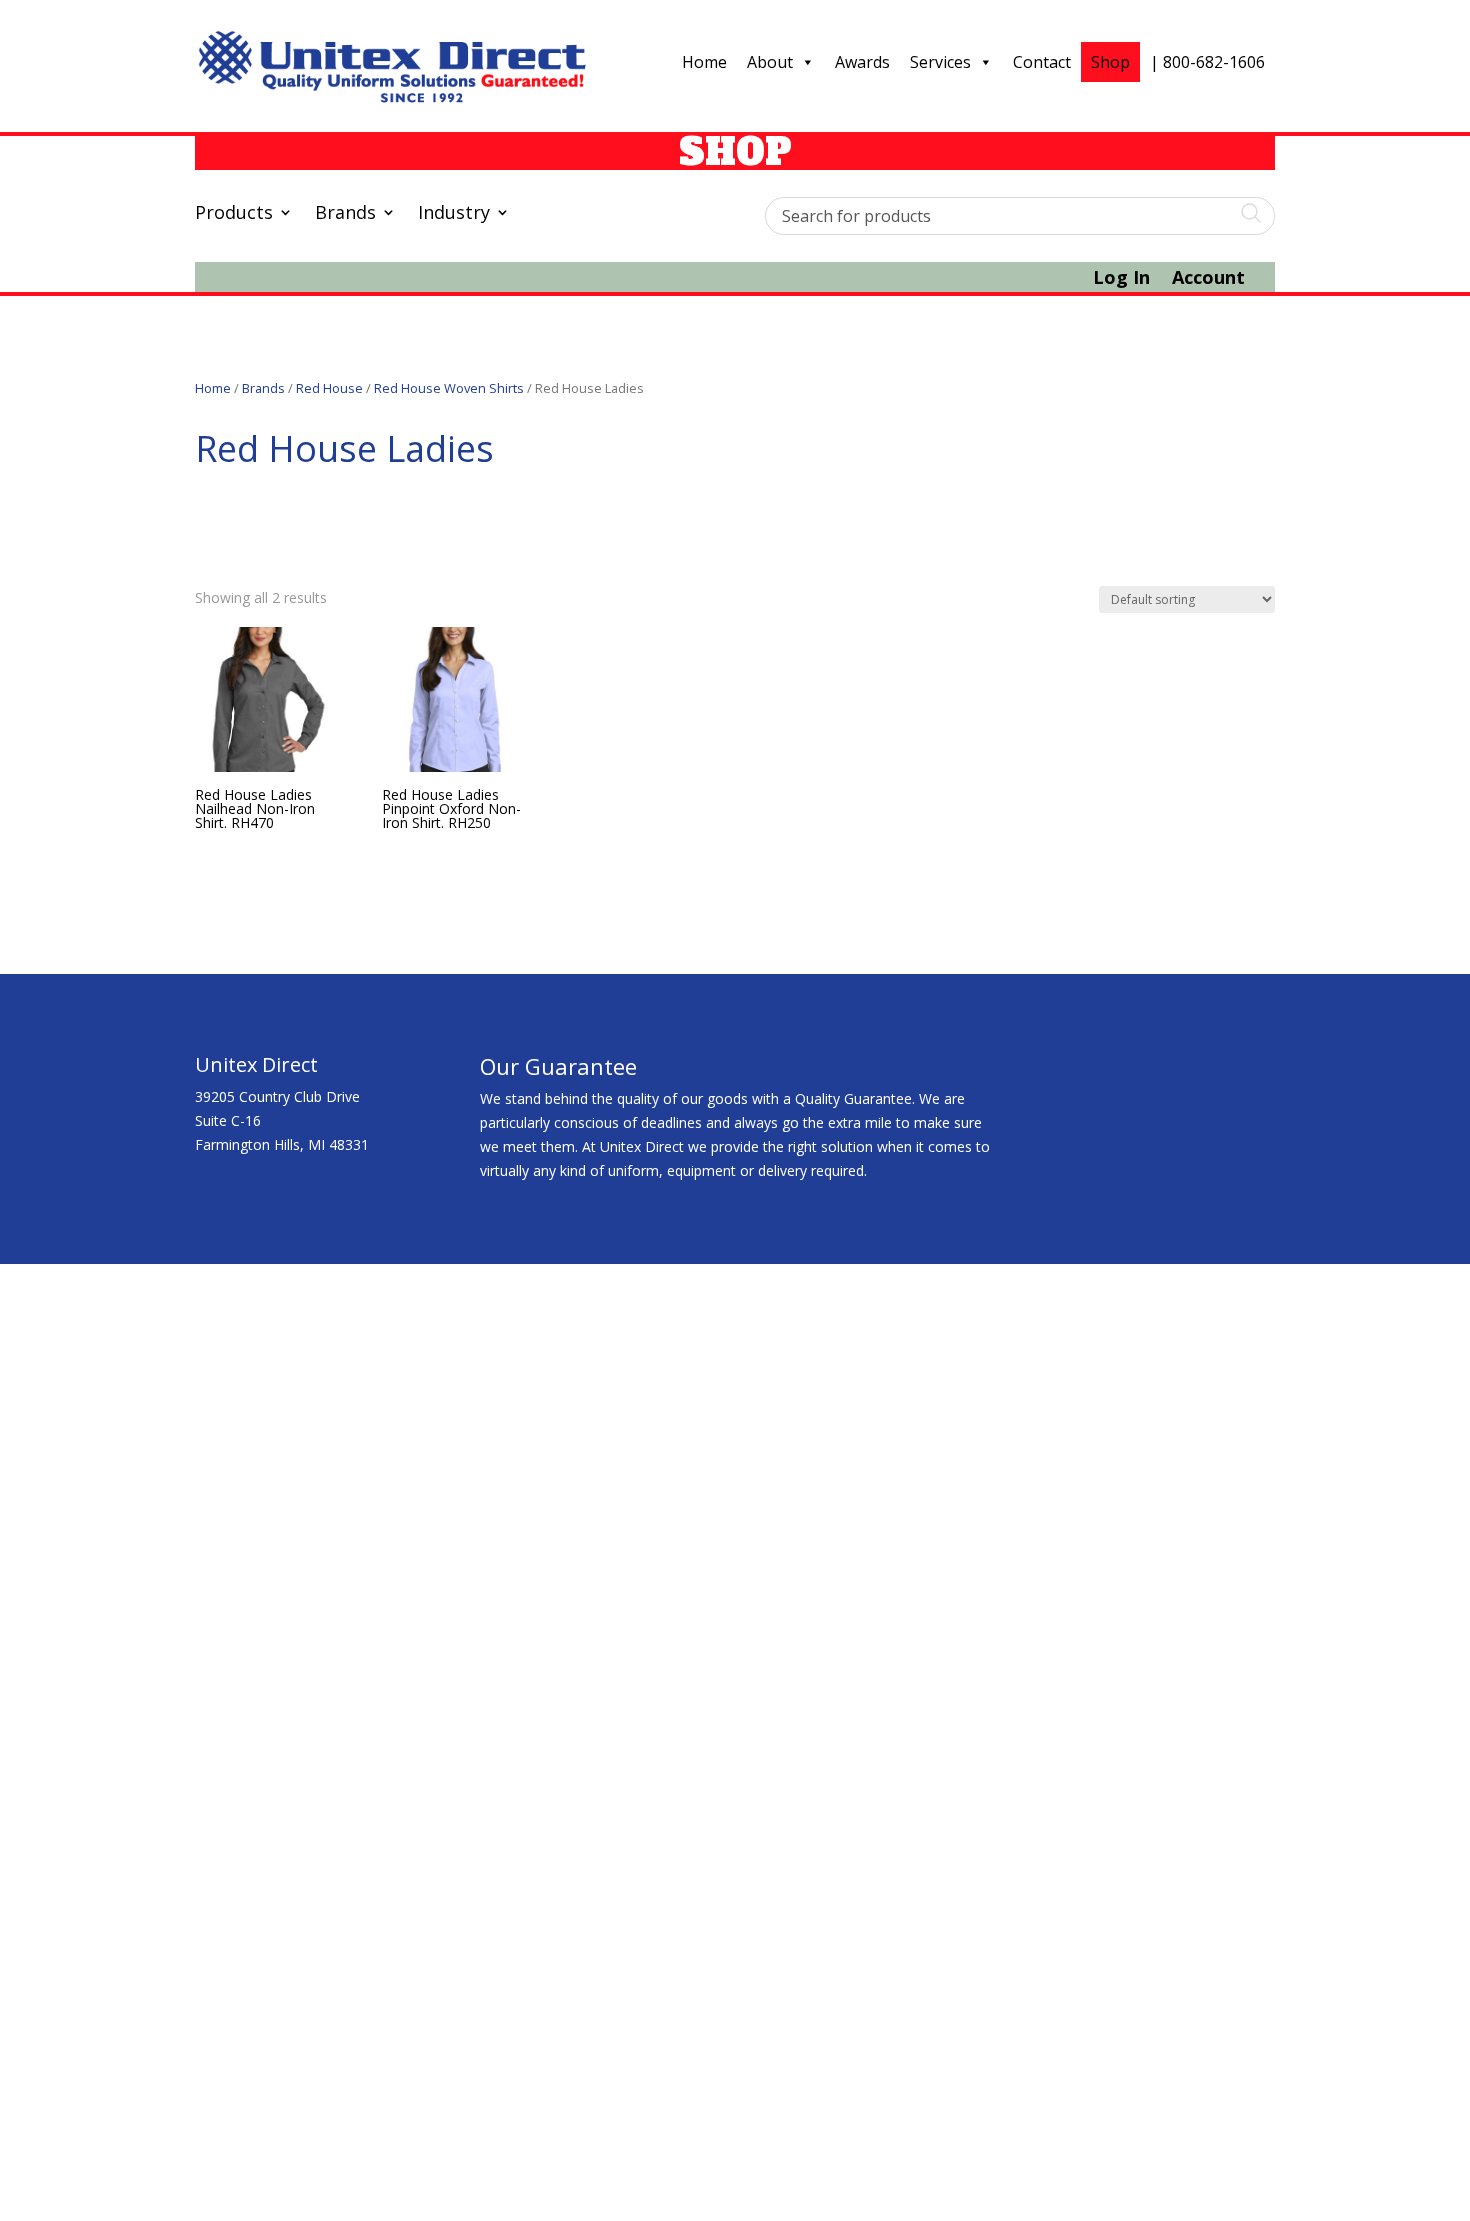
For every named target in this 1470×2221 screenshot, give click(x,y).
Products (234, 214)
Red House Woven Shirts (449, 388)
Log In (1121, 279)
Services (940, 62)
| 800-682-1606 (1207, 62)
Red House (329, 388)
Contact (1042, 62)
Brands (345, 214)
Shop (1110, 62)
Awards (862, 62)
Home (704, 62)
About (770, 62)
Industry (454, 214)
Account (1208, 279)
